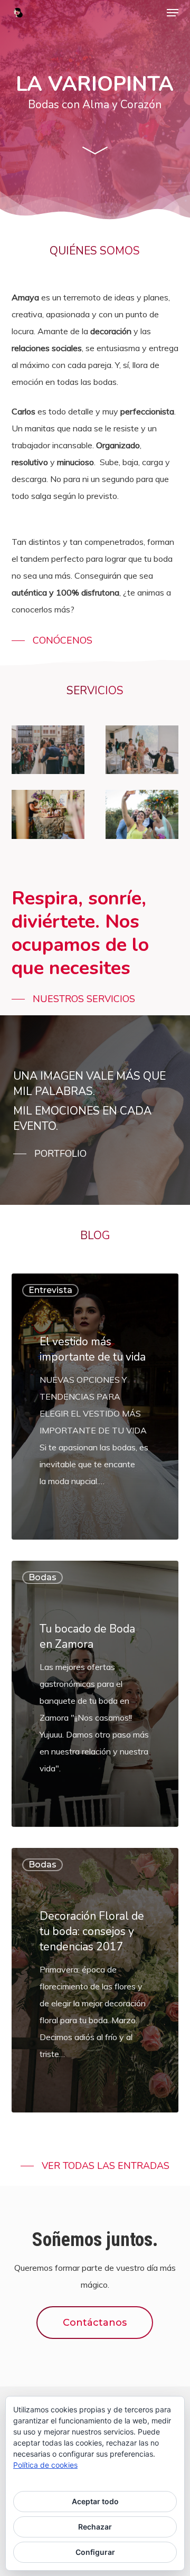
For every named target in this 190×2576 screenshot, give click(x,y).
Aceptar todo (95, 2501)
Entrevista (50, 1290)
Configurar (95, 2552)
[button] (173, 13)
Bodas (42, 1577)
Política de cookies (45, 2465)
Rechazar (95, 2527)
